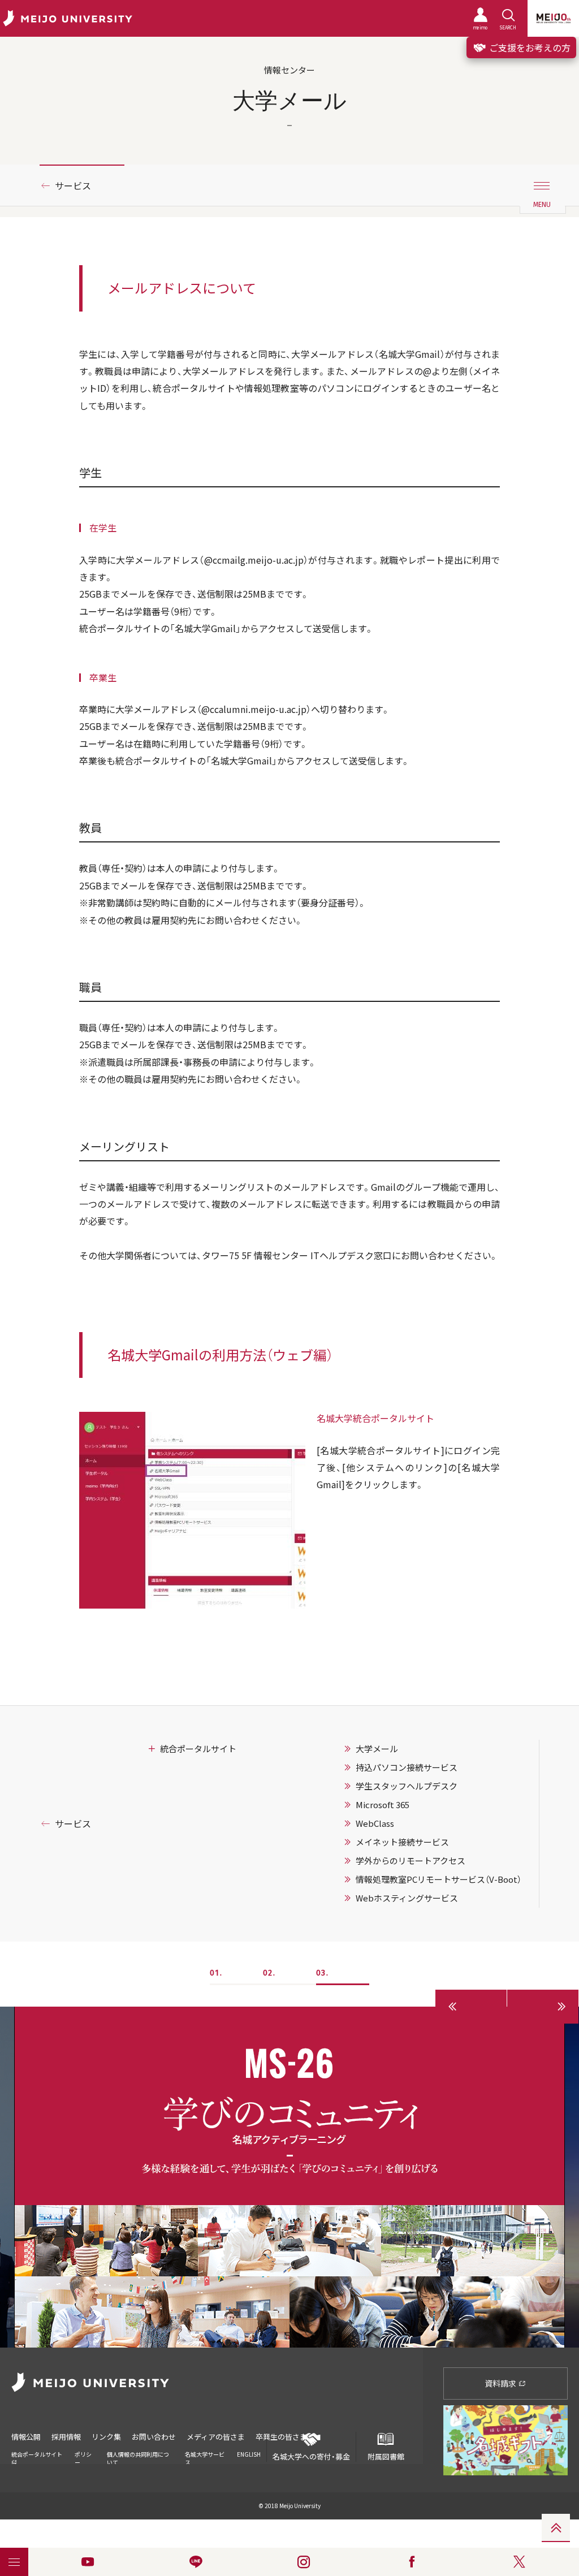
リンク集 (106, 2437)
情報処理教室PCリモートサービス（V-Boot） (438, 1879)
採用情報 (66, 2437)
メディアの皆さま (216, 2437)
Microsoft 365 (383, 1805)
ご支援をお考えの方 (529, 47)
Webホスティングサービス (407, 1898)
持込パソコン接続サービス (407, 1767)
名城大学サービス (205, 2458)
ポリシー (83, 2458)
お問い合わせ (154, 2437)
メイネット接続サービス (402, 1842)
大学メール (377, 1749)
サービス (73, 185)
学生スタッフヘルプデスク (407, 1786)
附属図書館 (386, 2456)
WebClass (375, 1823)
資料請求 (501, 2383)
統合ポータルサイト (198, 1749)
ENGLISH (249, 2454)
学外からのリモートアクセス (411, 1861)
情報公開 (26, 2437)
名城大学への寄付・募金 (311, 2456)
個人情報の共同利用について (138, 2458)
